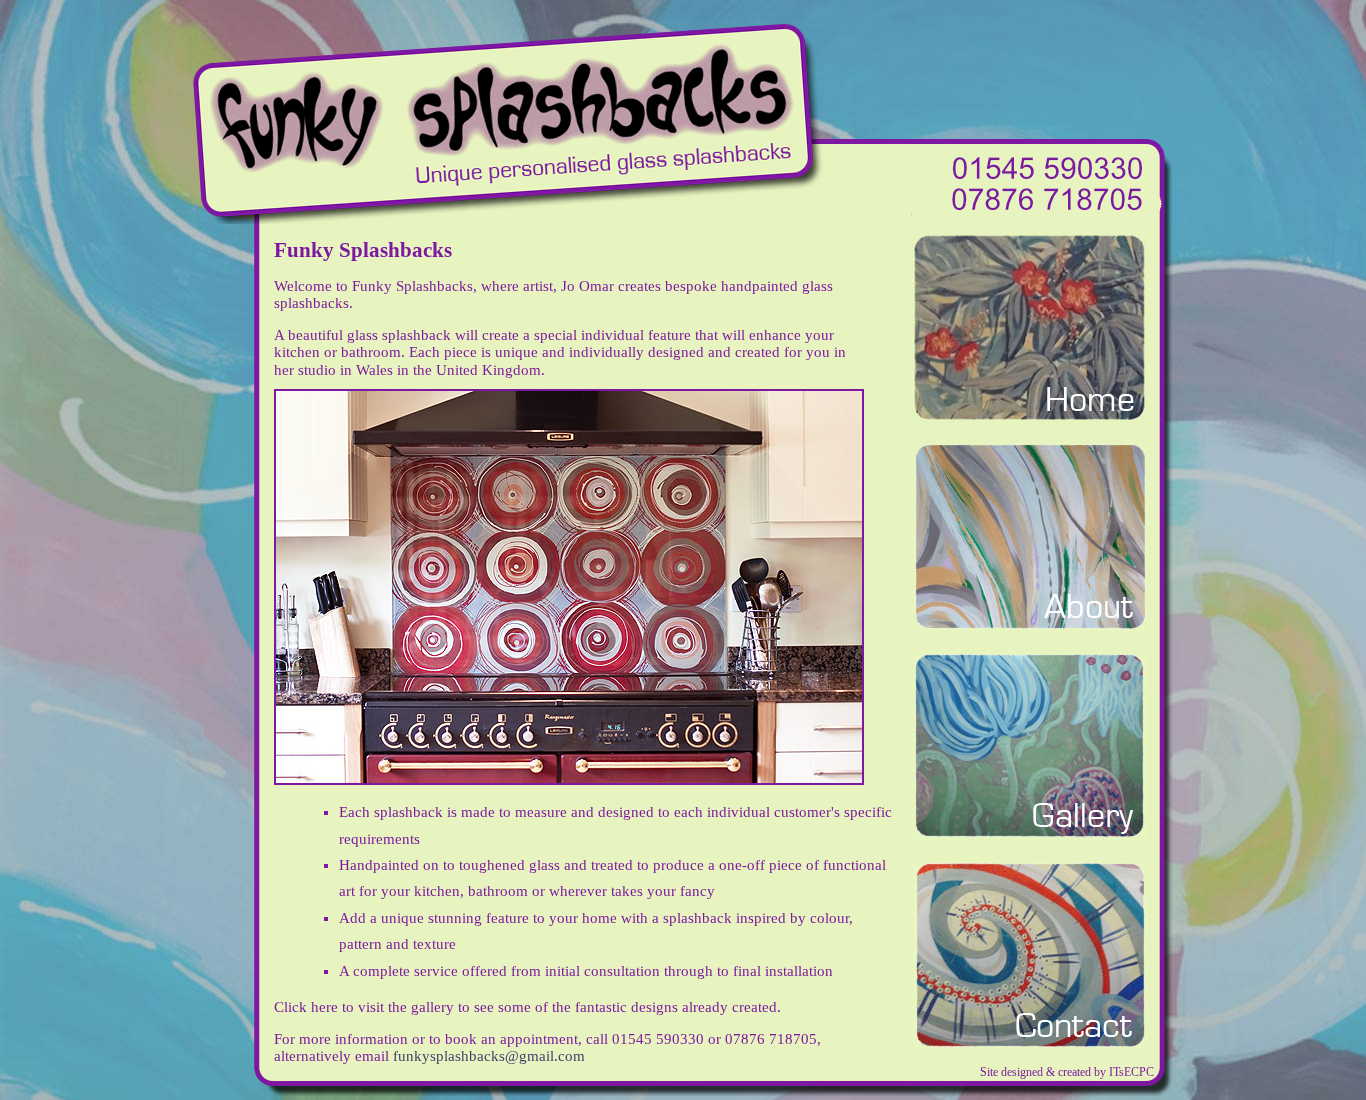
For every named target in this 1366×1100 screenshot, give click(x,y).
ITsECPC (1131, 1072)
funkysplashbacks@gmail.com (489, 1056)
